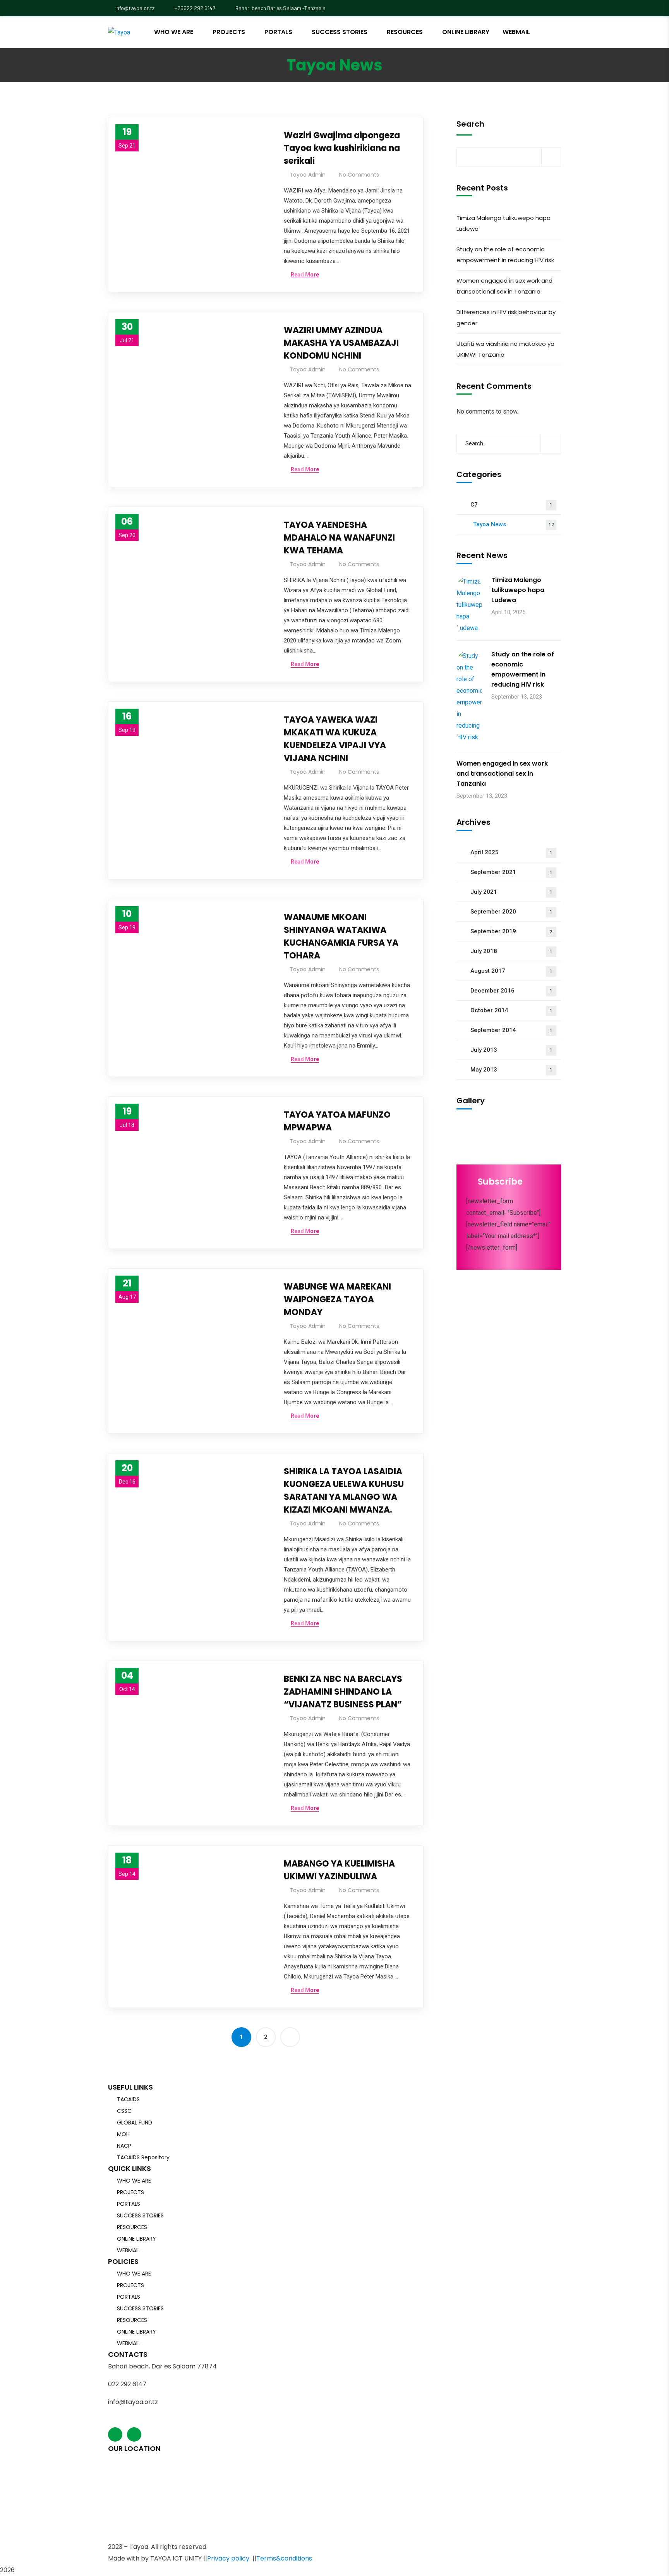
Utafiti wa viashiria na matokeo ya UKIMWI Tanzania (505, 349)
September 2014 (511, 1030)
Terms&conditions (284, 2558)
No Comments (359, 175)
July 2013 (511, 1050)
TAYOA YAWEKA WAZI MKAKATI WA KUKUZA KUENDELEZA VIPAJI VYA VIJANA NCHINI (335, 739)
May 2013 (511, 1070)
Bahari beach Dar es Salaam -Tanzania (280, 8)
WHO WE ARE (134, 2181)
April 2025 (511, 852)
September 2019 (511, 931)
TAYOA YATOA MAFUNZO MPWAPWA (337, 1121)
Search (470, 124)
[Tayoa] (119, 32)
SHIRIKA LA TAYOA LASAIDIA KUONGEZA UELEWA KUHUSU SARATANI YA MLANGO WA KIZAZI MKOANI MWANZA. (344, 1491)
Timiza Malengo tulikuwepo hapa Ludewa (503, 223)
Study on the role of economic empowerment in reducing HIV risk (505, 255)
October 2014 (511, 1010)
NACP (124, 2146)
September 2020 (511, 912)
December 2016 (511, 991)
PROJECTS (130, 2192)
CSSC (124, 2111)
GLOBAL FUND (135, 2123)
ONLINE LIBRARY (136, 2239)
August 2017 (511, 971)
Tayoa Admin (308, 175)
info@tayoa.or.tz (135, 8)
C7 (511, 505)
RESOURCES (132, 2227)
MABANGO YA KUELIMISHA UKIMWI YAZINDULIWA (339, 1870)
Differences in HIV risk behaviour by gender (506, 318)
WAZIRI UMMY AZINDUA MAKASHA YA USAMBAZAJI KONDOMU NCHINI (341, 343)
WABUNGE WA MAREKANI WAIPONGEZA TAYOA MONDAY (337, 1299)
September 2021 (511, 872)
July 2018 (511, 951)
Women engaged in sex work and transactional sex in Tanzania (504, 286)
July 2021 (511, 892)
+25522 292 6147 (194, 8)
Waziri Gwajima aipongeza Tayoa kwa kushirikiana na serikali (342, 148)
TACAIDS (128, 2099)
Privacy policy (228, 2558)
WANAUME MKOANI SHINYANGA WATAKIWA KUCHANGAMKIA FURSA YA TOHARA (341, 936)
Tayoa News (514, 524)
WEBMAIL (128, 2250)
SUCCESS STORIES (140, 2215)
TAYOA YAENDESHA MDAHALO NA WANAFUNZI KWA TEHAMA (339, 538)
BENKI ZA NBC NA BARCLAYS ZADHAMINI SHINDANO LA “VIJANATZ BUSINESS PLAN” (343, 1692)
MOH (123, 2134)
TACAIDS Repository (143, 2157)
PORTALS (129, 2204)
